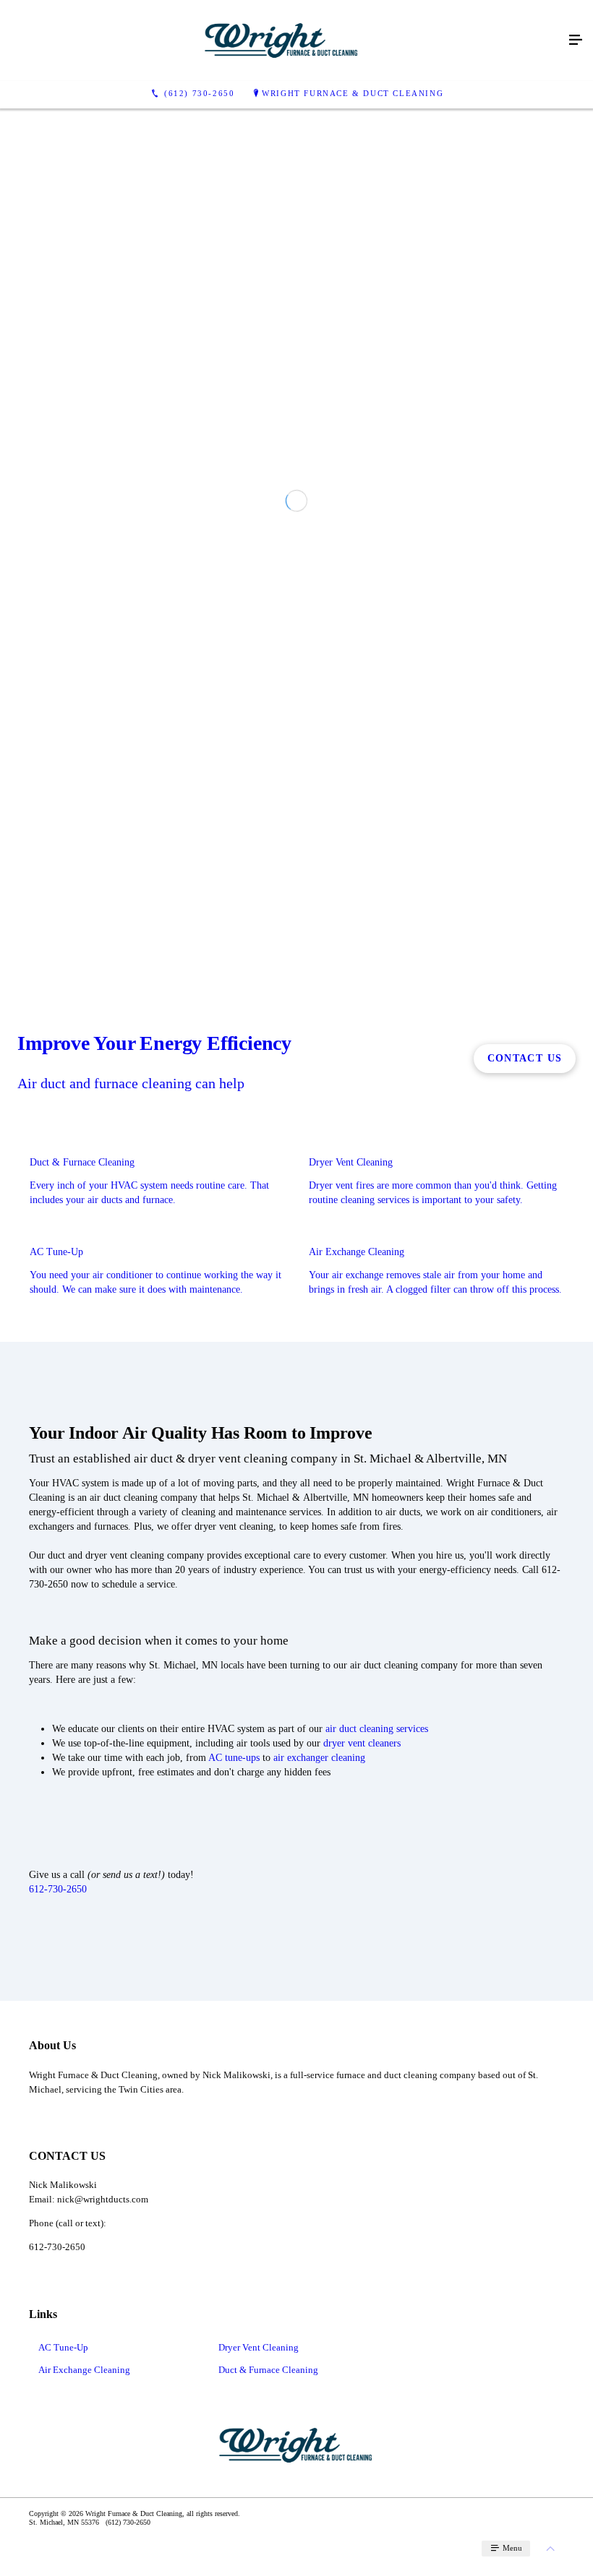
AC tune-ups (234, 2045)
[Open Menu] (576, 40)
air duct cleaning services (377, 2016)
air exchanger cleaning (319, 2045)
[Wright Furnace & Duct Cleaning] (282, 40)
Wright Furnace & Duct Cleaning (353, 93)
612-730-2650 (58, 2176)
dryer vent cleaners (362, 2030)
